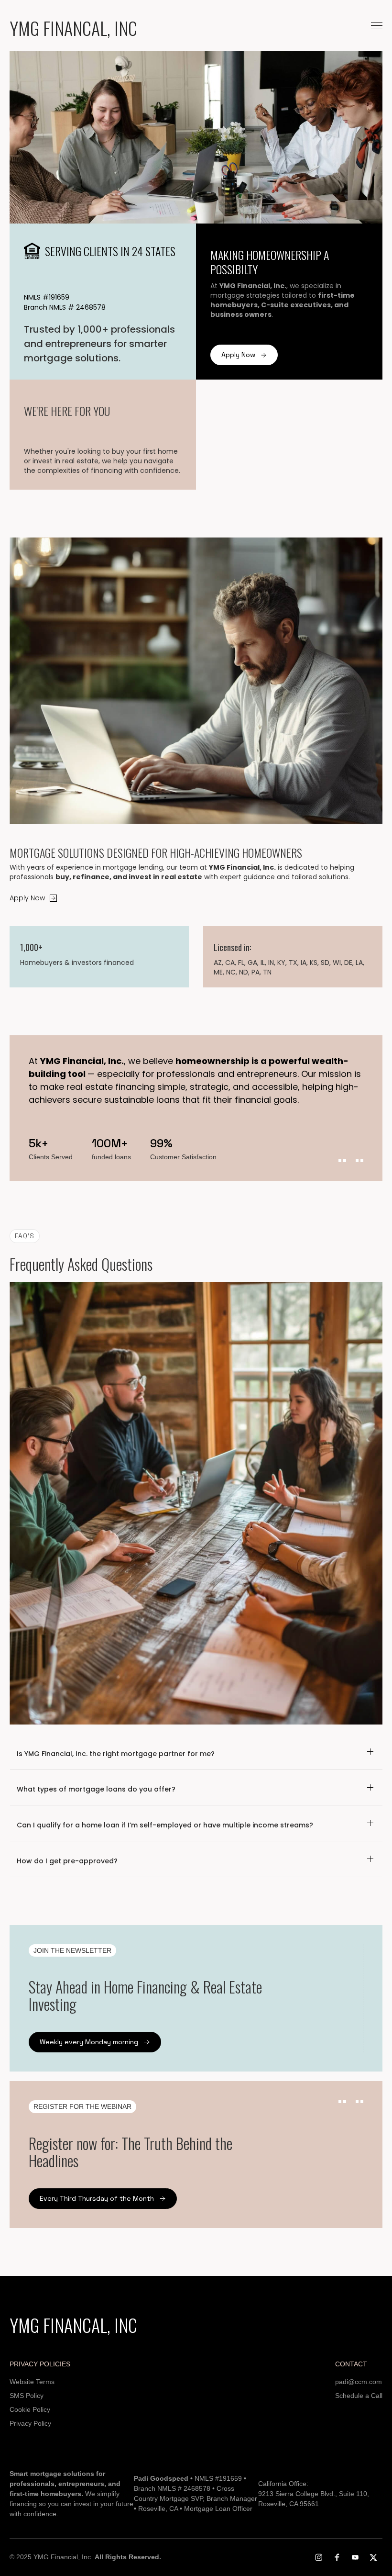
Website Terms (32, 2382)
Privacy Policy (30, 2423)
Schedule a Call (359, 2396)
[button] (377, 26)
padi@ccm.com (359, 2382)
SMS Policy (27, 2396)
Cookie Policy (30, 2409)
